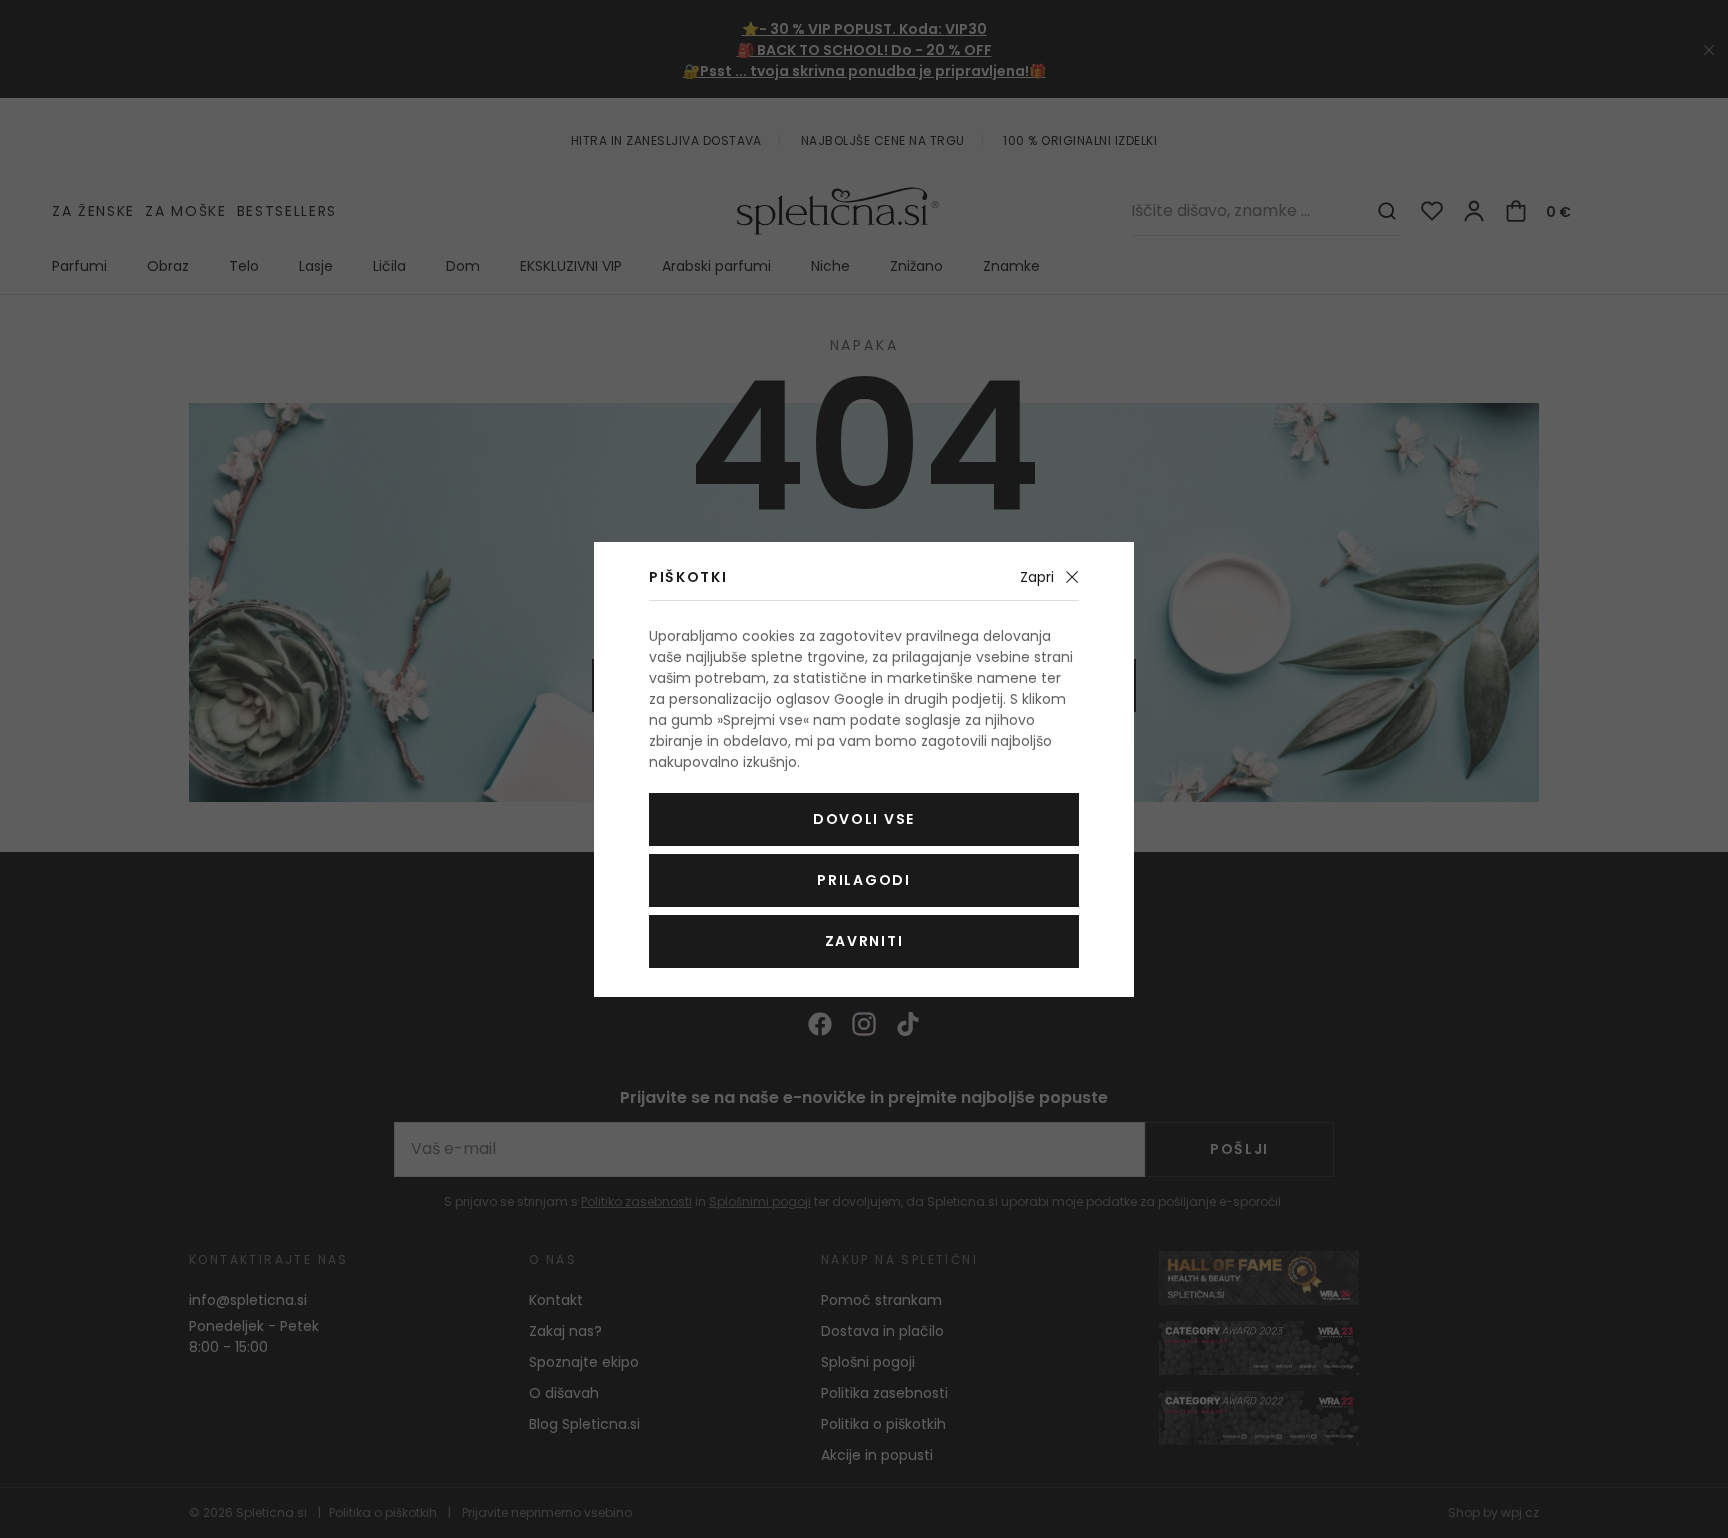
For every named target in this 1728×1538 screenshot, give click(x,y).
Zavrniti (864, 941)
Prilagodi (863, 880)
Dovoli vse (864, 819)
